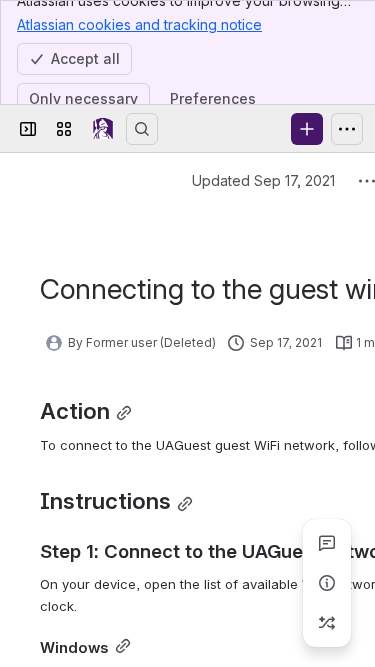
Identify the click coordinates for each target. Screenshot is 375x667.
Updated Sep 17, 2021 (263, 180)
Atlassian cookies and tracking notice (139, 24)
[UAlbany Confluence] (103, 129)
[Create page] (327, 623)
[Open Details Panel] (327, 583)
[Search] (142, 129)
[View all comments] (327, 543)
